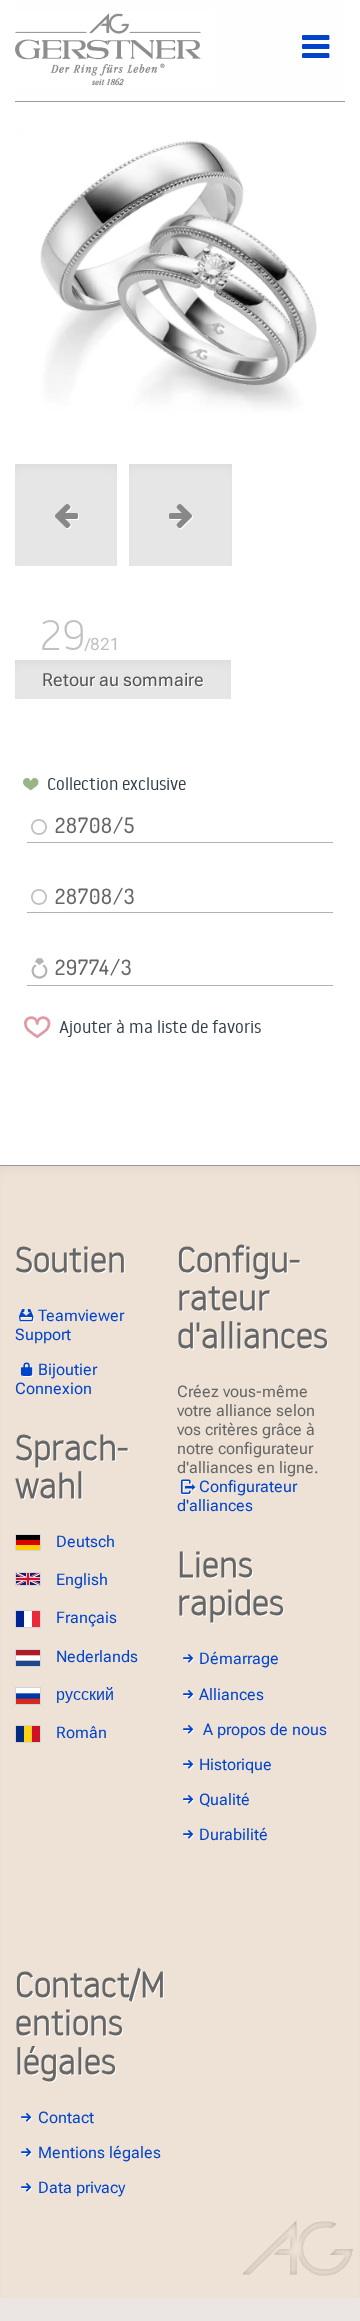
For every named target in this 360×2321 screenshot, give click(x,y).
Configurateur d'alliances (237, 1496)
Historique (235, 1764)
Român (81, 1732)
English (82, 1579)
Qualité (224, 1799)
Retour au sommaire (123, 679)
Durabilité (233, 1834)
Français (86, 1617)
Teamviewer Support (69, 1325)
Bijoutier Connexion (56, 1379)
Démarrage (239, 1658)
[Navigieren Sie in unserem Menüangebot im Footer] (299, 58)
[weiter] (180, 288)
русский (85, 1694)
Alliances (231, 1694)
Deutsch (85, 1541)
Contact (66, 2117)
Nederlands (97, 1656)
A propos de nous (265, 1729)
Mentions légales (99, 2152)
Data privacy (81, 2187)
